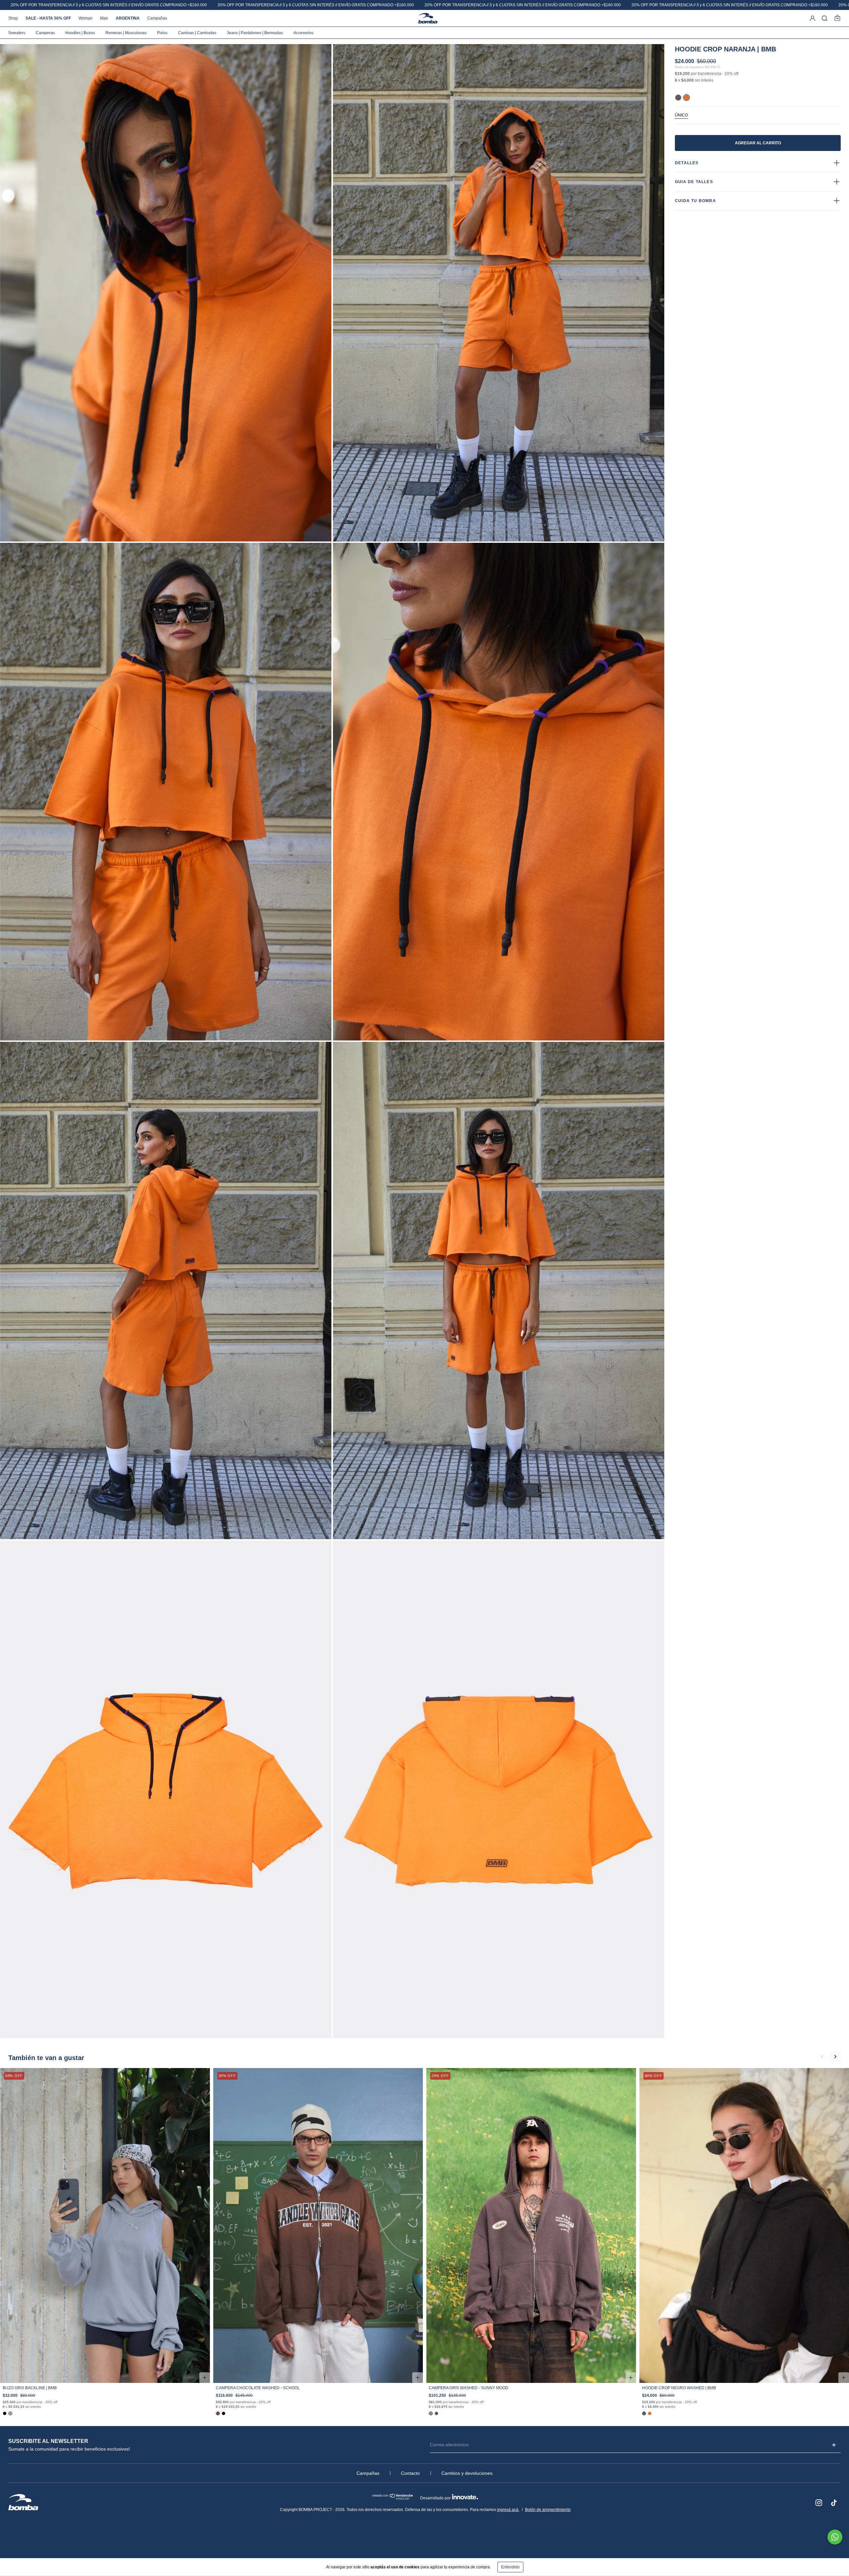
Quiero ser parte (466, 96)
